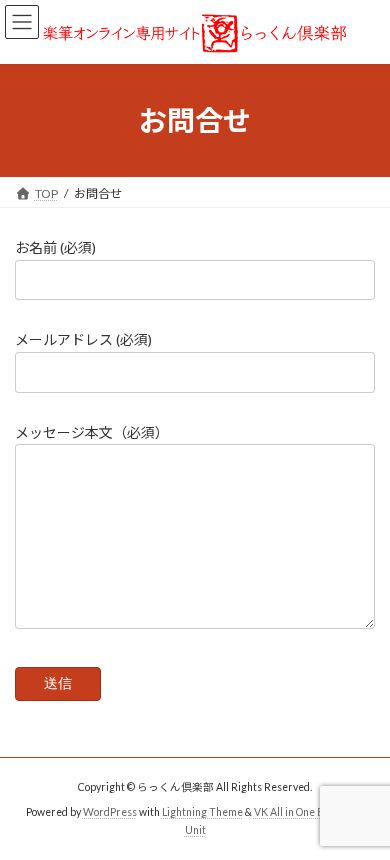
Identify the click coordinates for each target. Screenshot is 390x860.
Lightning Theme (202, 811)
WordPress (110, 811)
